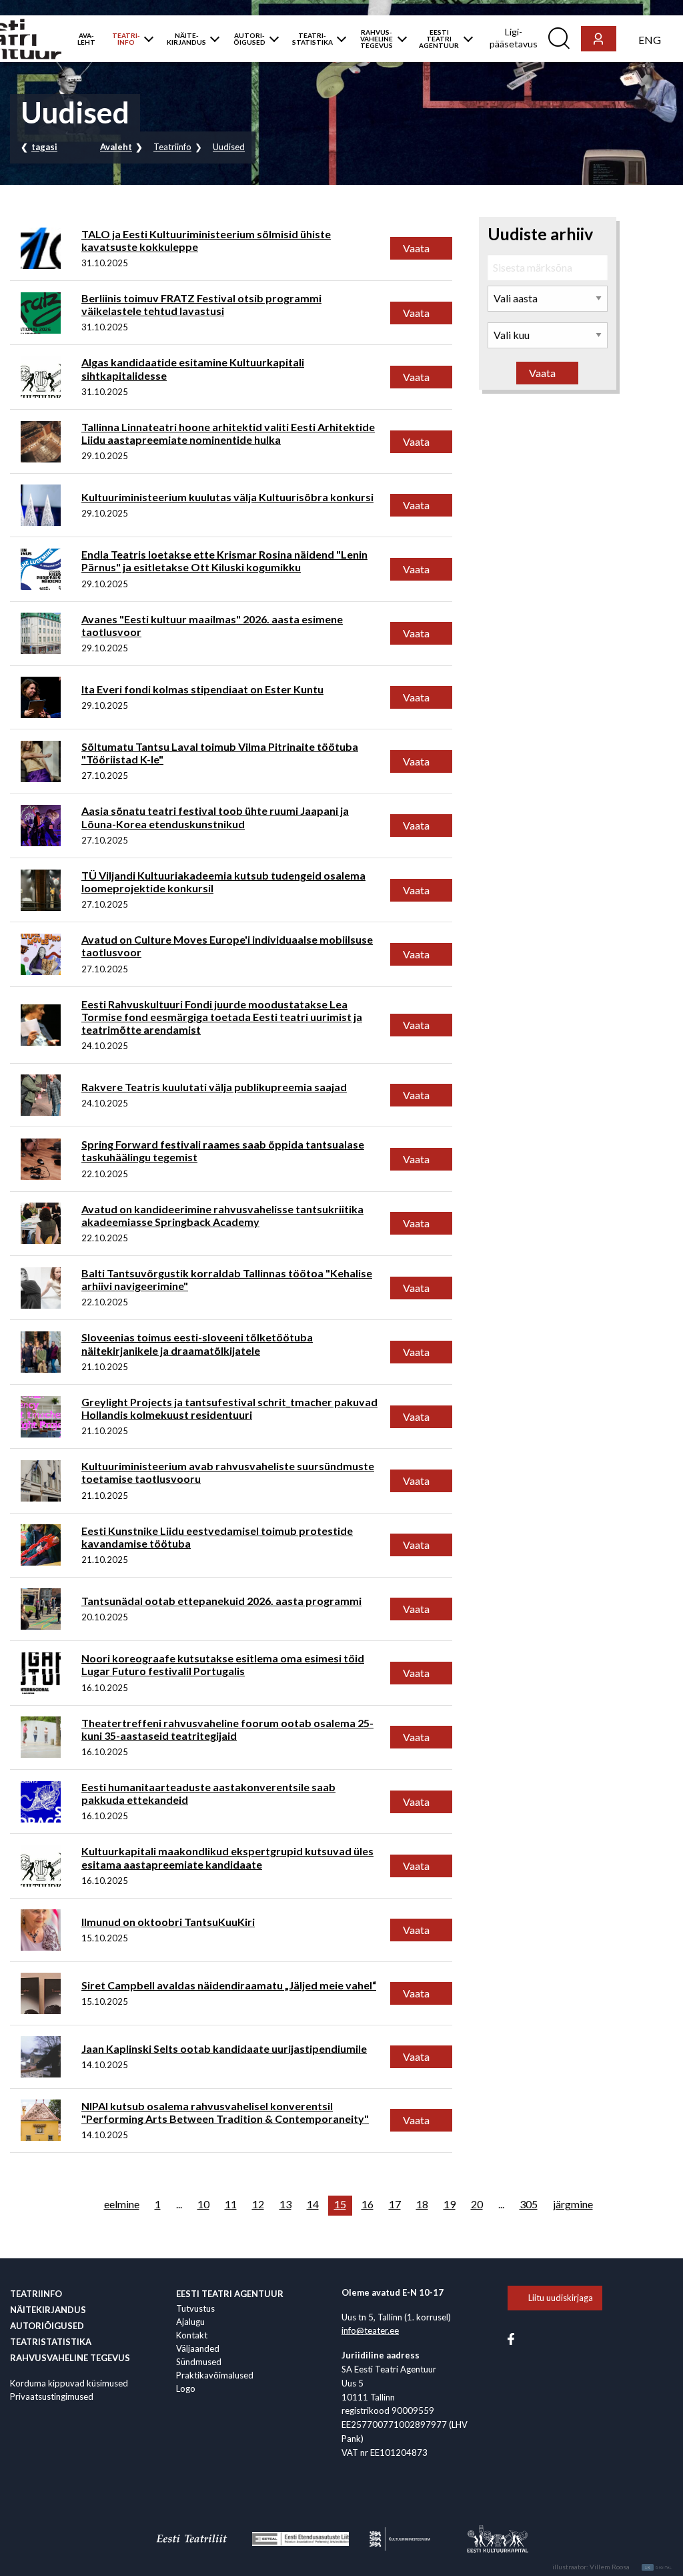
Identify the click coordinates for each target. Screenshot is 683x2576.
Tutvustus (195, 2308)
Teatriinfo (172, 147)
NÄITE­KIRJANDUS (186, 39)
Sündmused (199, 2362)
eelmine (122, 2204)
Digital (659, 2567)
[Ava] (146, 39)
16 (368, 2204)
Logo (186, 2388)
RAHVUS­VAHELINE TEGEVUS (377, 39)
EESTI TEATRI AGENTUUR (439, 39)
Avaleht (116, 147)
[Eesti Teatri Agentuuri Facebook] (511, 2338)
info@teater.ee (370, 2330)
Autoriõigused (47, 2326)
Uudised (229, 147)
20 (477, 2204)
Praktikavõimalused (215, 2375)
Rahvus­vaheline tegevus (70, 2358)
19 (450, 2204)
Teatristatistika (51, 2342)
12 (258, 2204)
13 (285, 2204)
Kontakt (192, 2335)
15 (340, 2204)
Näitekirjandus (48, 2310)
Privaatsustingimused (52, 2396)
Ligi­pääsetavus (514, 38)
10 (203, 2204)
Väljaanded (198, 2348)
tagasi (44, 147)
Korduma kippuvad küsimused (69, 2383)
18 (422, 2204)
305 (529, 2204)
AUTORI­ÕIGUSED (249, 39)
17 (395, 2204)
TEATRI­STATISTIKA (312, 39)
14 (313, 2204)
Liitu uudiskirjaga (561, 2298)
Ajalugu (190, 2322)
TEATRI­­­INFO (126, 39)
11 (231, 2204)
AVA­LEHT (86, 39)
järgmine (573, 2204)
